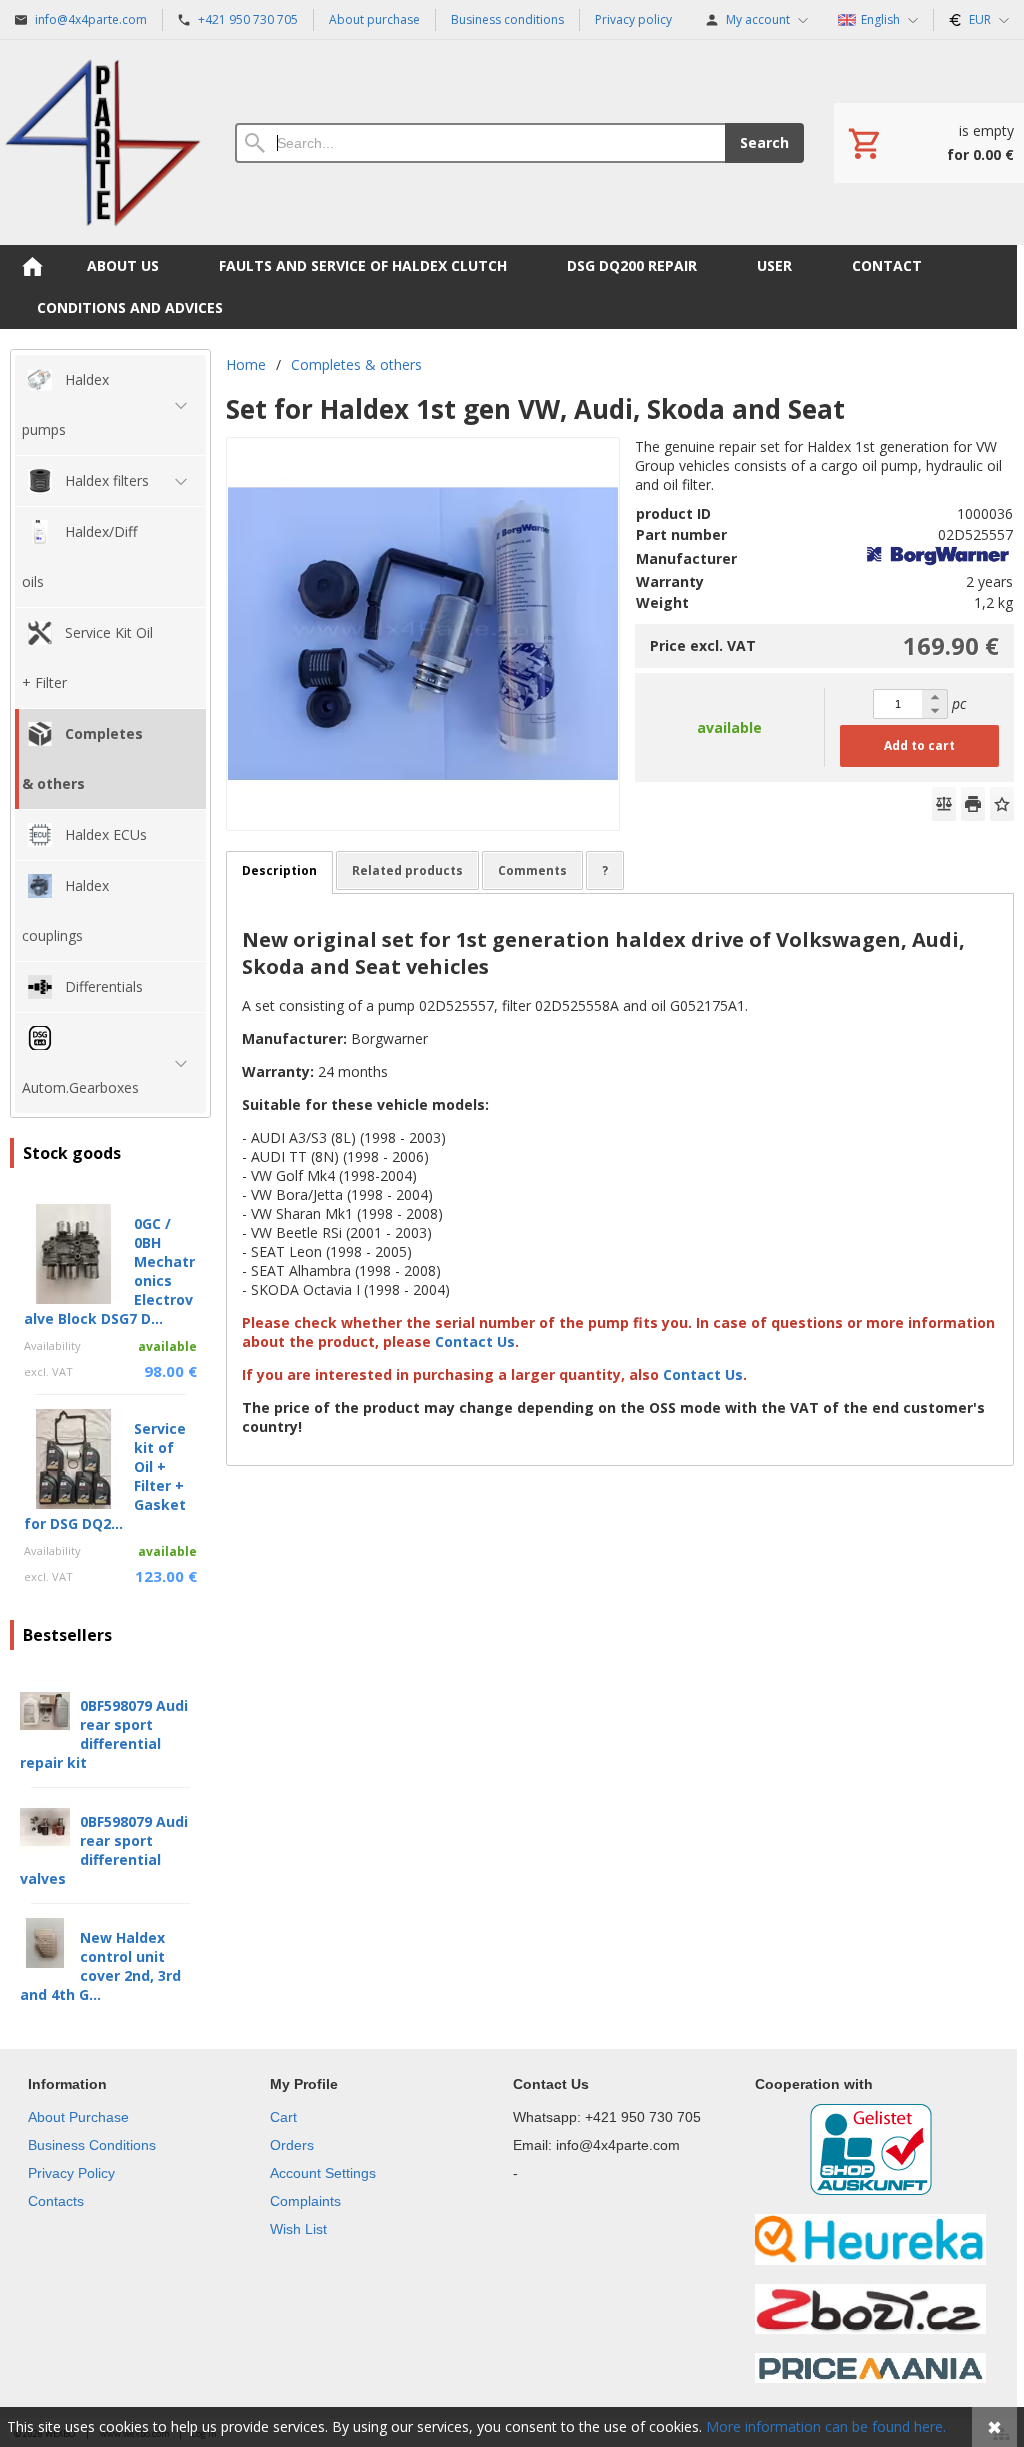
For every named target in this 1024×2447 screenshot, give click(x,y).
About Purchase (78, 2117)
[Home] (102, 142)
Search (764, 142)
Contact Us (477, 1341)
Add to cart (919, 745)
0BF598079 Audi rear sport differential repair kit (104, 1734)
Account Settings (323, 2173)
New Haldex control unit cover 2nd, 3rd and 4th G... (100, 1966)
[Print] (973, 804)
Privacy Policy (71, 2173)
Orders (292, 2145)
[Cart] (929, 143)
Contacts (56, 2201)
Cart (283, 2117)
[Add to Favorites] (1002, 804)
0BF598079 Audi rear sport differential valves (104, 1850)
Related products (407, 870)
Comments (532, 870)
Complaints (305, 2201)
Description (279, 870)
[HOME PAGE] (32, 266)
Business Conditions (92, 2145)
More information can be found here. (826, 2426)
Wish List (298, 2229)
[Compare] (944, 804)
